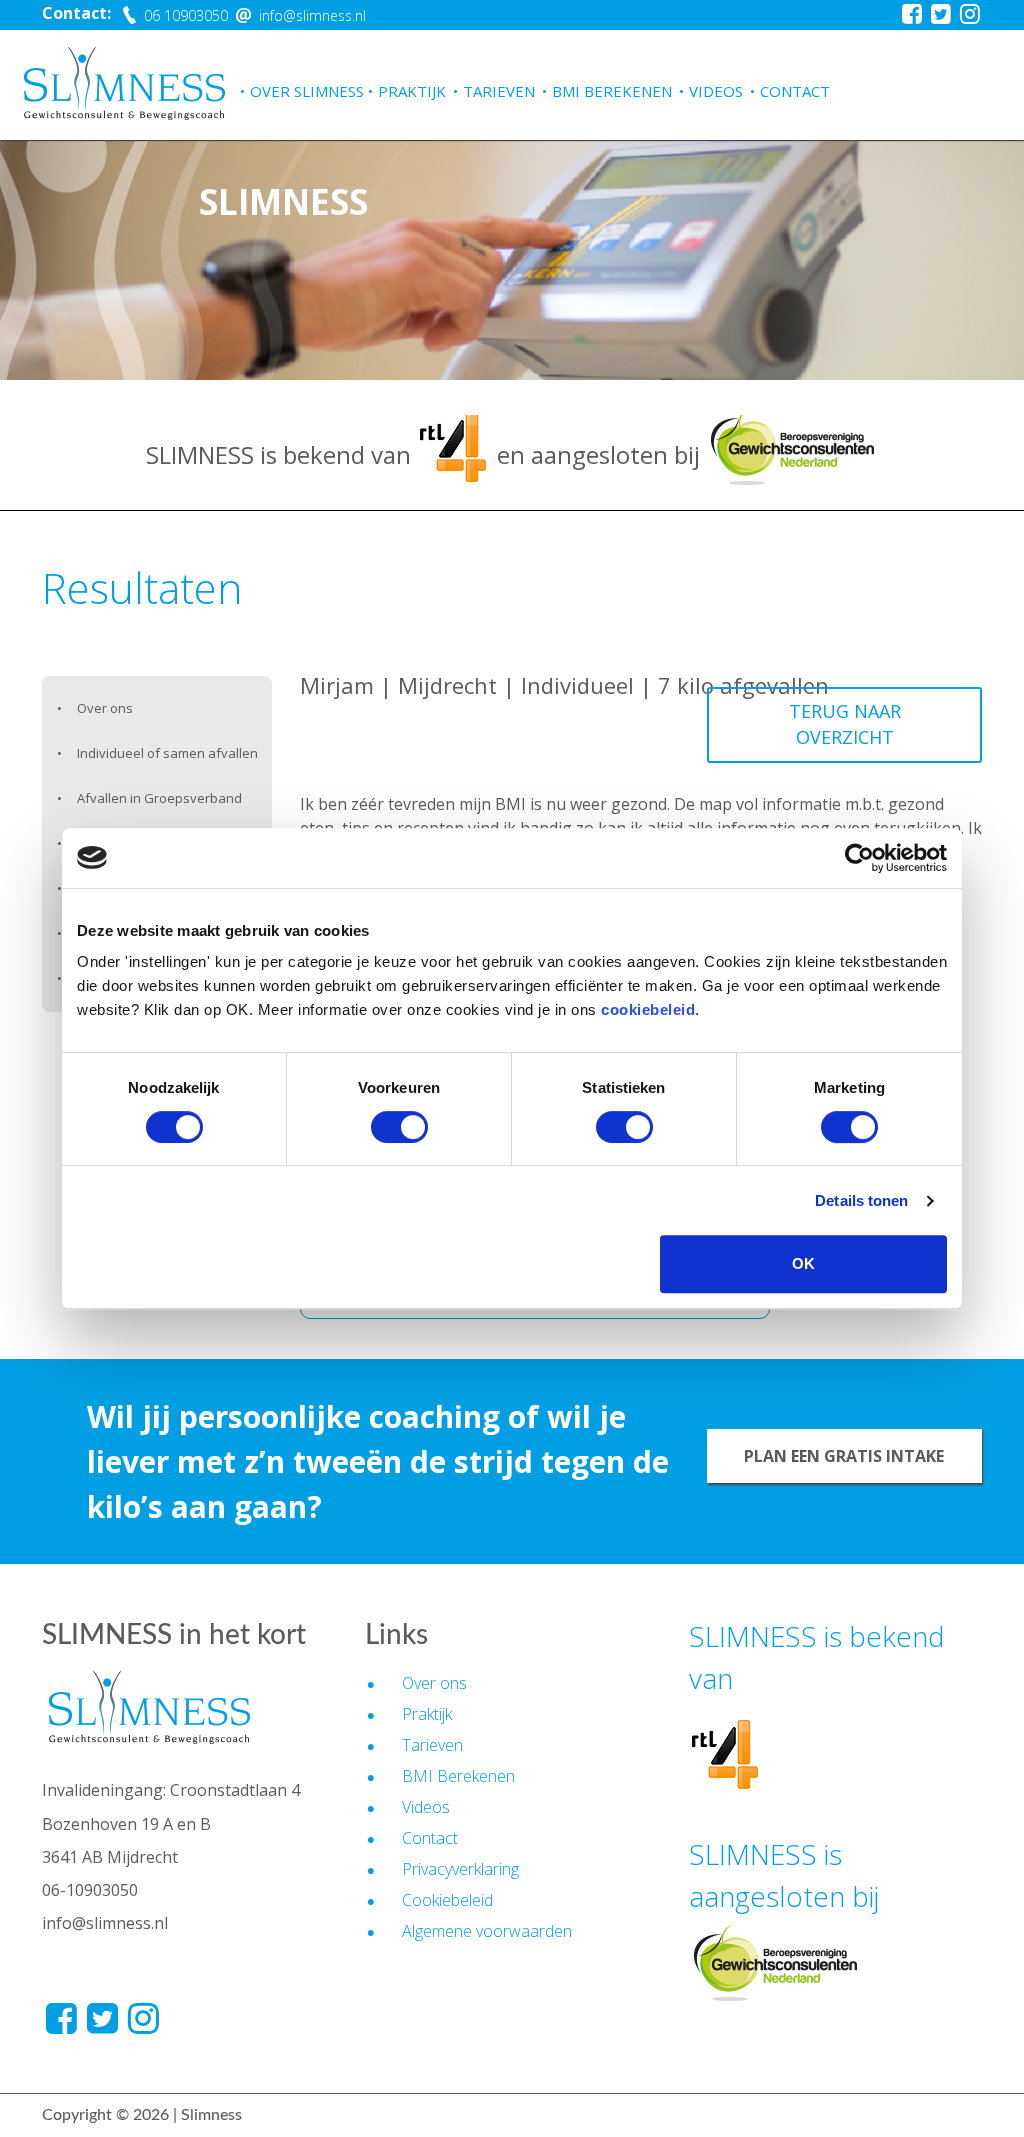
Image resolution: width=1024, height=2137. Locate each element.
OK (803, 1263)
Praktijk (412, 91)
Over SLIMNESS (307, 91)
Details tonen (861, 1200)
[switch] (399, 1127)
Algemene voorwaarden (487, 1931)
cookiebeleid (648, 1009)
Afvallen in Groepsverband (159, 798)
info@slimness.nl (310, 15)
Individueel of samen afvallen (167, 753)
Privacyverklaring (460, 1869)
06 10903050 (184, 15)
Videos (716, 91)
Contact (795, 91)
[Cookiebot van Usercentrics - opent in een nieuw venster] (859, 858)
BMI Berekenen (612, 91)
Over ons (105, 708)
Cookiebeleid (447, 1900)
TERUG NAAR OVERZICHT (845, 724)
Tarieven (499, 91)
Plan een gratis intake (844, 1456)
